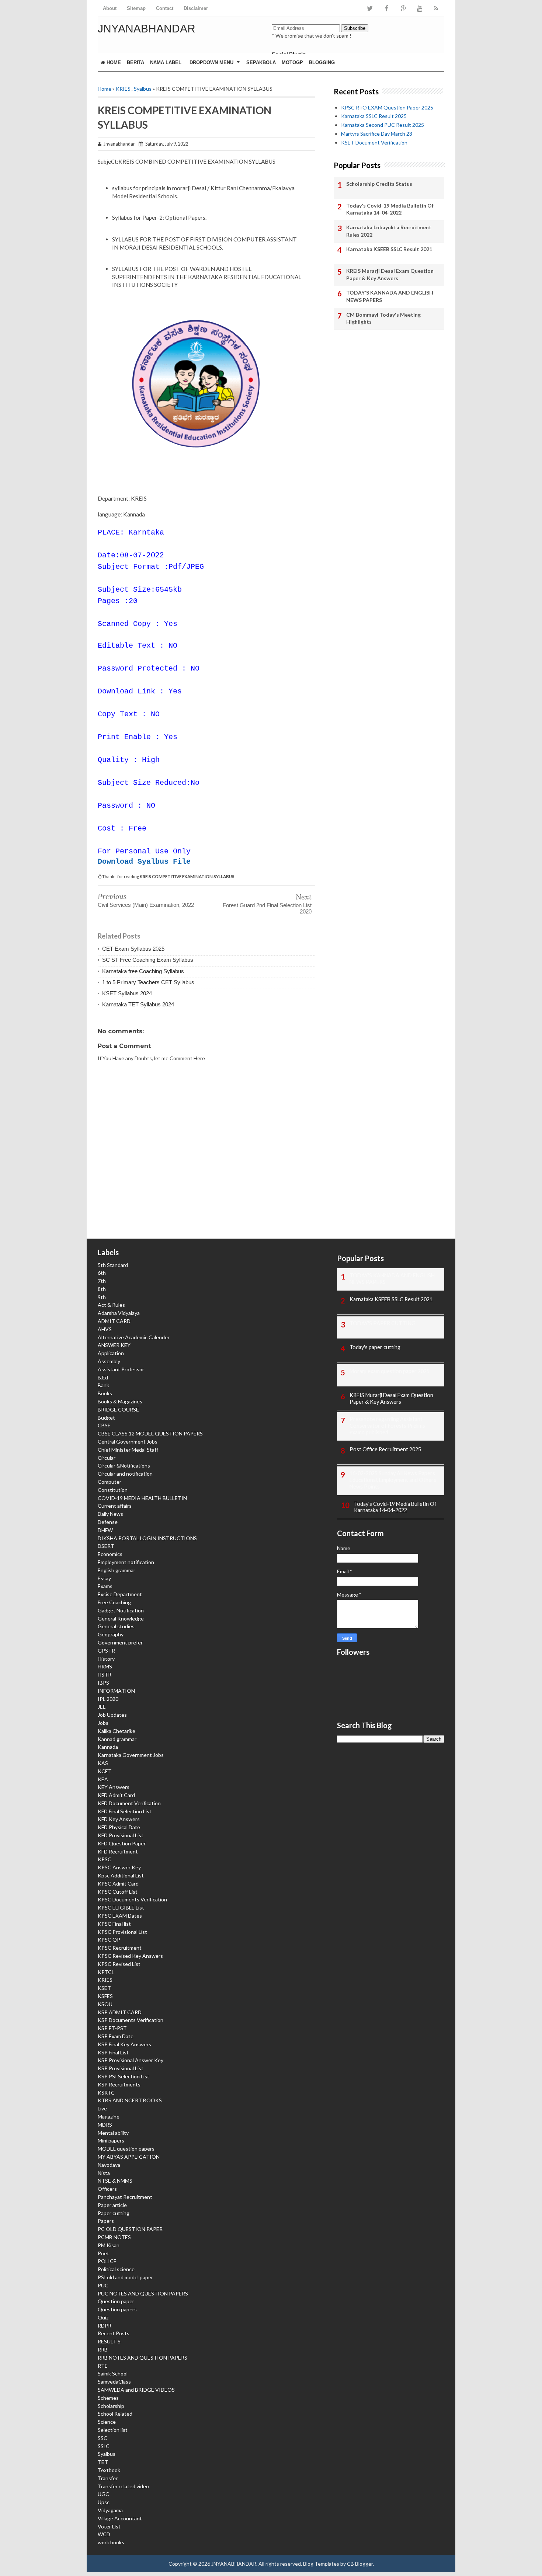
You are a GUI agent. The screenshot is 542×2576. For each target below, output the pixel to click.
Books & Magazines (120, 1401)
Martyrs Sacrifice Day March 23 (377, 134)
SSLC (104, 2446)
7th (102, 1281)
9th (102, 1297)
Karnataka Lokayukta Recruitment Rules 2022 (389, 231)
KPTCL (106, 1972)
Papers (106, 2221)
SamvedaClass (114, 2382)
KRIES (123, 89)
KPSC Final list (114, 1924)
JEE (102, 1707)
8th (102, 1289)
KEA (103, 1779)
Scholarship (111, 2406)
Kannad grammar (117, 1739)
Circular (107, 1458)
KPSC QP (109, 1940)
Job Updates (112, 1715)
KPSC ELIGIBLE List (121, 1907)
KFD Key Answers (119, 1819)
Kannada (108, 1747)
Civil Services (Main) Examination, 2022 (146, 905)
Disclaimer (196, 8)
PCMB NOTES (114, 2237)
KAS (103, 1763)
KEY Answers (114, 1787)
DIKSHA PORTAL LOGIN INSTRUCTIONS (147, 1538)
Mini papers (111, 2140)
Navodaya (109, 2165)
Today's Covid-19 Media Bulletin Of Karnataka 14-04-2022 (390, 209)
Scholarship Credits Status (379, 184)
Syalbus (143, 89)
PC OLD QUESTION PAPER (130, 2229)
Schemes (108, 2398)
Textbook (109, 2470)
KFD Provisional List (121, 1835)
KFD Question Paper (122, 1843)
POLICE (107, 2261)
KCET (105, 1771)
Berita (135, 62)
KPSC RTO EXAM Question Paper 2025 (387, 107)
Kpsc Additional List (121, 1875)
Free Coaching (114, 1602)
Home (113, 62)
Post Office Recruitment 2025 (385, 1449)
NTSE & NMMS (115, 2181)
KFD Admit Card (116, 1795)
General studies (116, 1626)
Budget (106, 1418)
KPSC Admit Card (118, 1884)
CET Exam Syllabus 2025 (133, 949)
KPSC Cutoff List (118, 1892)
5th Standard (113, 1265)
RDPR (105, 2326)
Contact (165, 8)
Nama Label (166, 62)
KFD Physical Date (119, 1827)
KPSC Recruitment (120, 1948)
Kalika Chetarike (117, 1731)
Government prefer (120, 1642)
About (110, 8)
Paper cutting (114, 2213)
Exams (105, 1586)
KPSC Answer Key (119, 1867)
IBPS (103, 1683)
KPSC (105, 1859)
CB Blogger (360, 2564)
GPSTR (106, 1651)
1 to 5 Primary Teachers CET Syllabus (148, 982)
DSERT (106, 1546)
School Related (115, 2414)
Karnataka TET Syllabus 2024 (138, 1004)
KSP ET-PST (112, 2028)
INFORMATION (116, 1691)
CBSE (104, 1425)
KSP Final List (113, 2052)
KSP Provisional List (121, 2068)
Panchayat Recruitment (125, 2197)
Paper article (112, 2205)
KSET (104, 1988)
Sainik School (113, 2373)
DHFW (105, 1530)
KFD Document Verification (129, 1803)
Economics (110, 1554)
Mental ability (113, 2133)
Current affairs (115, 1506)
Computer (110, 1482)
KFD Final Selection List (125, 1811)
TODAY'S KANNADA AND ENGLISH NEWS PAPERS (390, 296)
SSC (103, 2438)
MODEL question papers (126, 2149)
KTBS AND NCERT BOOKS (130, 2100)
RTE (103, 2366)
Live (102, 2108)
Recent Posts (114, 2333)
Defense (108, 1522)
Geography (111, 1634)
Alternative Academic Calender (134, 1337)
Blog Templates (321, 2564)
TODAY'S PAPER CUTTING (383, 1323)
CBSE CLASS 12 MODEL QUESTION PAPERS (150, 1433)
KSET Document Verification (374, 142)
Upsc (104, 2502)
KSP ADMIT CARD (120, 2012)
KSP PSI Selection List (124, 2076)
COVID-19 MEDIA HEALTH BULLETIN (142, 1498)
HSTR (105, 1675)
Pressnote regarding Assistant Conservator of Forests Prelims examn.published (387, 1426)
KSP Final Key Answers (124, 2044)
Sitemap (136, 8)
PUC (103, 2285)
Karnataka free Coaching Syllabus (143, 971)
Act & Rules (111, 1305)
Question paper (116, 2301)
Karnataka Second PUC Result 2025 (383, 125)
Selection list (113, 2430)
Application (111, 1353)
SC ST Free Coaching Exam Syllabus (148, 960)
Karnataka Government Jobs (131, 1755)
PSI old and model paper (125, 2277)
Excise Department (120, 1594)
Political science (116, 2269)
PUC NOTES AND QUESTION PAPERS (143, 2293)
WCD (104, 2534)
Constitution (113, 1490)
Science (107, 2422)
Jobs (103, 1723)
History (106, 1659)
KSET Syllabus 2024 (127, 993)
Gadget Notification (121, 1610)
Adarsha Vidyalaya (119, 1313)
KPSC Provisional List (122, 1932)
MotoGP (292, 62)
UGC (103, 2494)
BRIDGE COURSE (118, 1409)
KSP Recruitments (119, 2084)
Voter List (109, 2526)
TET (103, 2462)
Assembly (109, 1361)
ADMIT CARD (114, 1321)
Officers (107, 2189)
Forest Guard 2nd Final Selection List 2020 (267, 908)
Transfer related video (123, 2486)
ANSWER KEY (114, 1345)
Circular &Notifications (124, 1465)
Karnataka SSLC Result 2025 (374, 116)
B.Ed (103, 1377)
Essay (104, 1578)
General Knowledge (121, 1618)
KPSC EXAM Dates (120, 1916)
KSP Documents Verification (131, 2020)
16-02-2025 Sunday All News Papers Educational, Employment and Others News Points (393, 1480)
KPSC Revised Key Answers (130, 1956)
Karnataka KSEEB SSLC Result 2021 (389, 249)
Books (105, 1393)
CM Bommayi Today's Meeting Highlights (383, 318)
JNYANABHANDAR (147, 29)
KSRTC (106, 2093)
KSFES (105, 1996)
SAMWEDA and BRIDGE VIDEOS (136, 2390)
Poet (103, 2253)
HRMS (105, 1666)
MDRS (105, 2125)
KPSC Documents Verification (132, 1899)
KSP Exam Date (116, 2036)
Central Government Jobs (128, 1442)
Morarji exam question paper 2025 (390, 1371)
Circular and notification (125, 1474)
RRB (103, 2349)
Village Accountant (120, 2518)
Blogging (322, 62)
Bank (103, 1385)
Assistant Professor (121, 1369)
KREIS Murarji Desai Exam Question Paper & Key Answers (390, 274)
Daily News (110, 1514)
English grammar (117, 1570)
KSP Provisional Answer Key (131, 2060)
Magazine (109, 2117)
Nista (104, 2173)
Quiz (103, 2317)
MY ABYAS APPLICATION (129, 2157)
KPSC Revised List (119, 1964)
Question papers (117, 2309)
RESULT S (109, 2341)
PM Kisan (109, 2245)
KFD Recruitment (118, 1851)
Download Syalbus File (144, 862)
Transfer (108, 2478)
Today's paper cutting (375, 1347)
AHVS (105, 1329)
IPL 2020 (108, 1699)
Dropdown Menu (211, 62)
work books (111, 2542)
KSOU (105, 2004)
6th (102, 1273)
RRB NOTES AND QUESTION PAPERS (143, 2358)
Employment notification (126, 1562)
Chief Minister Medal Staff (128, 1450)
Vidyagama (110, 2510)
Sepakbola (261, 62)
